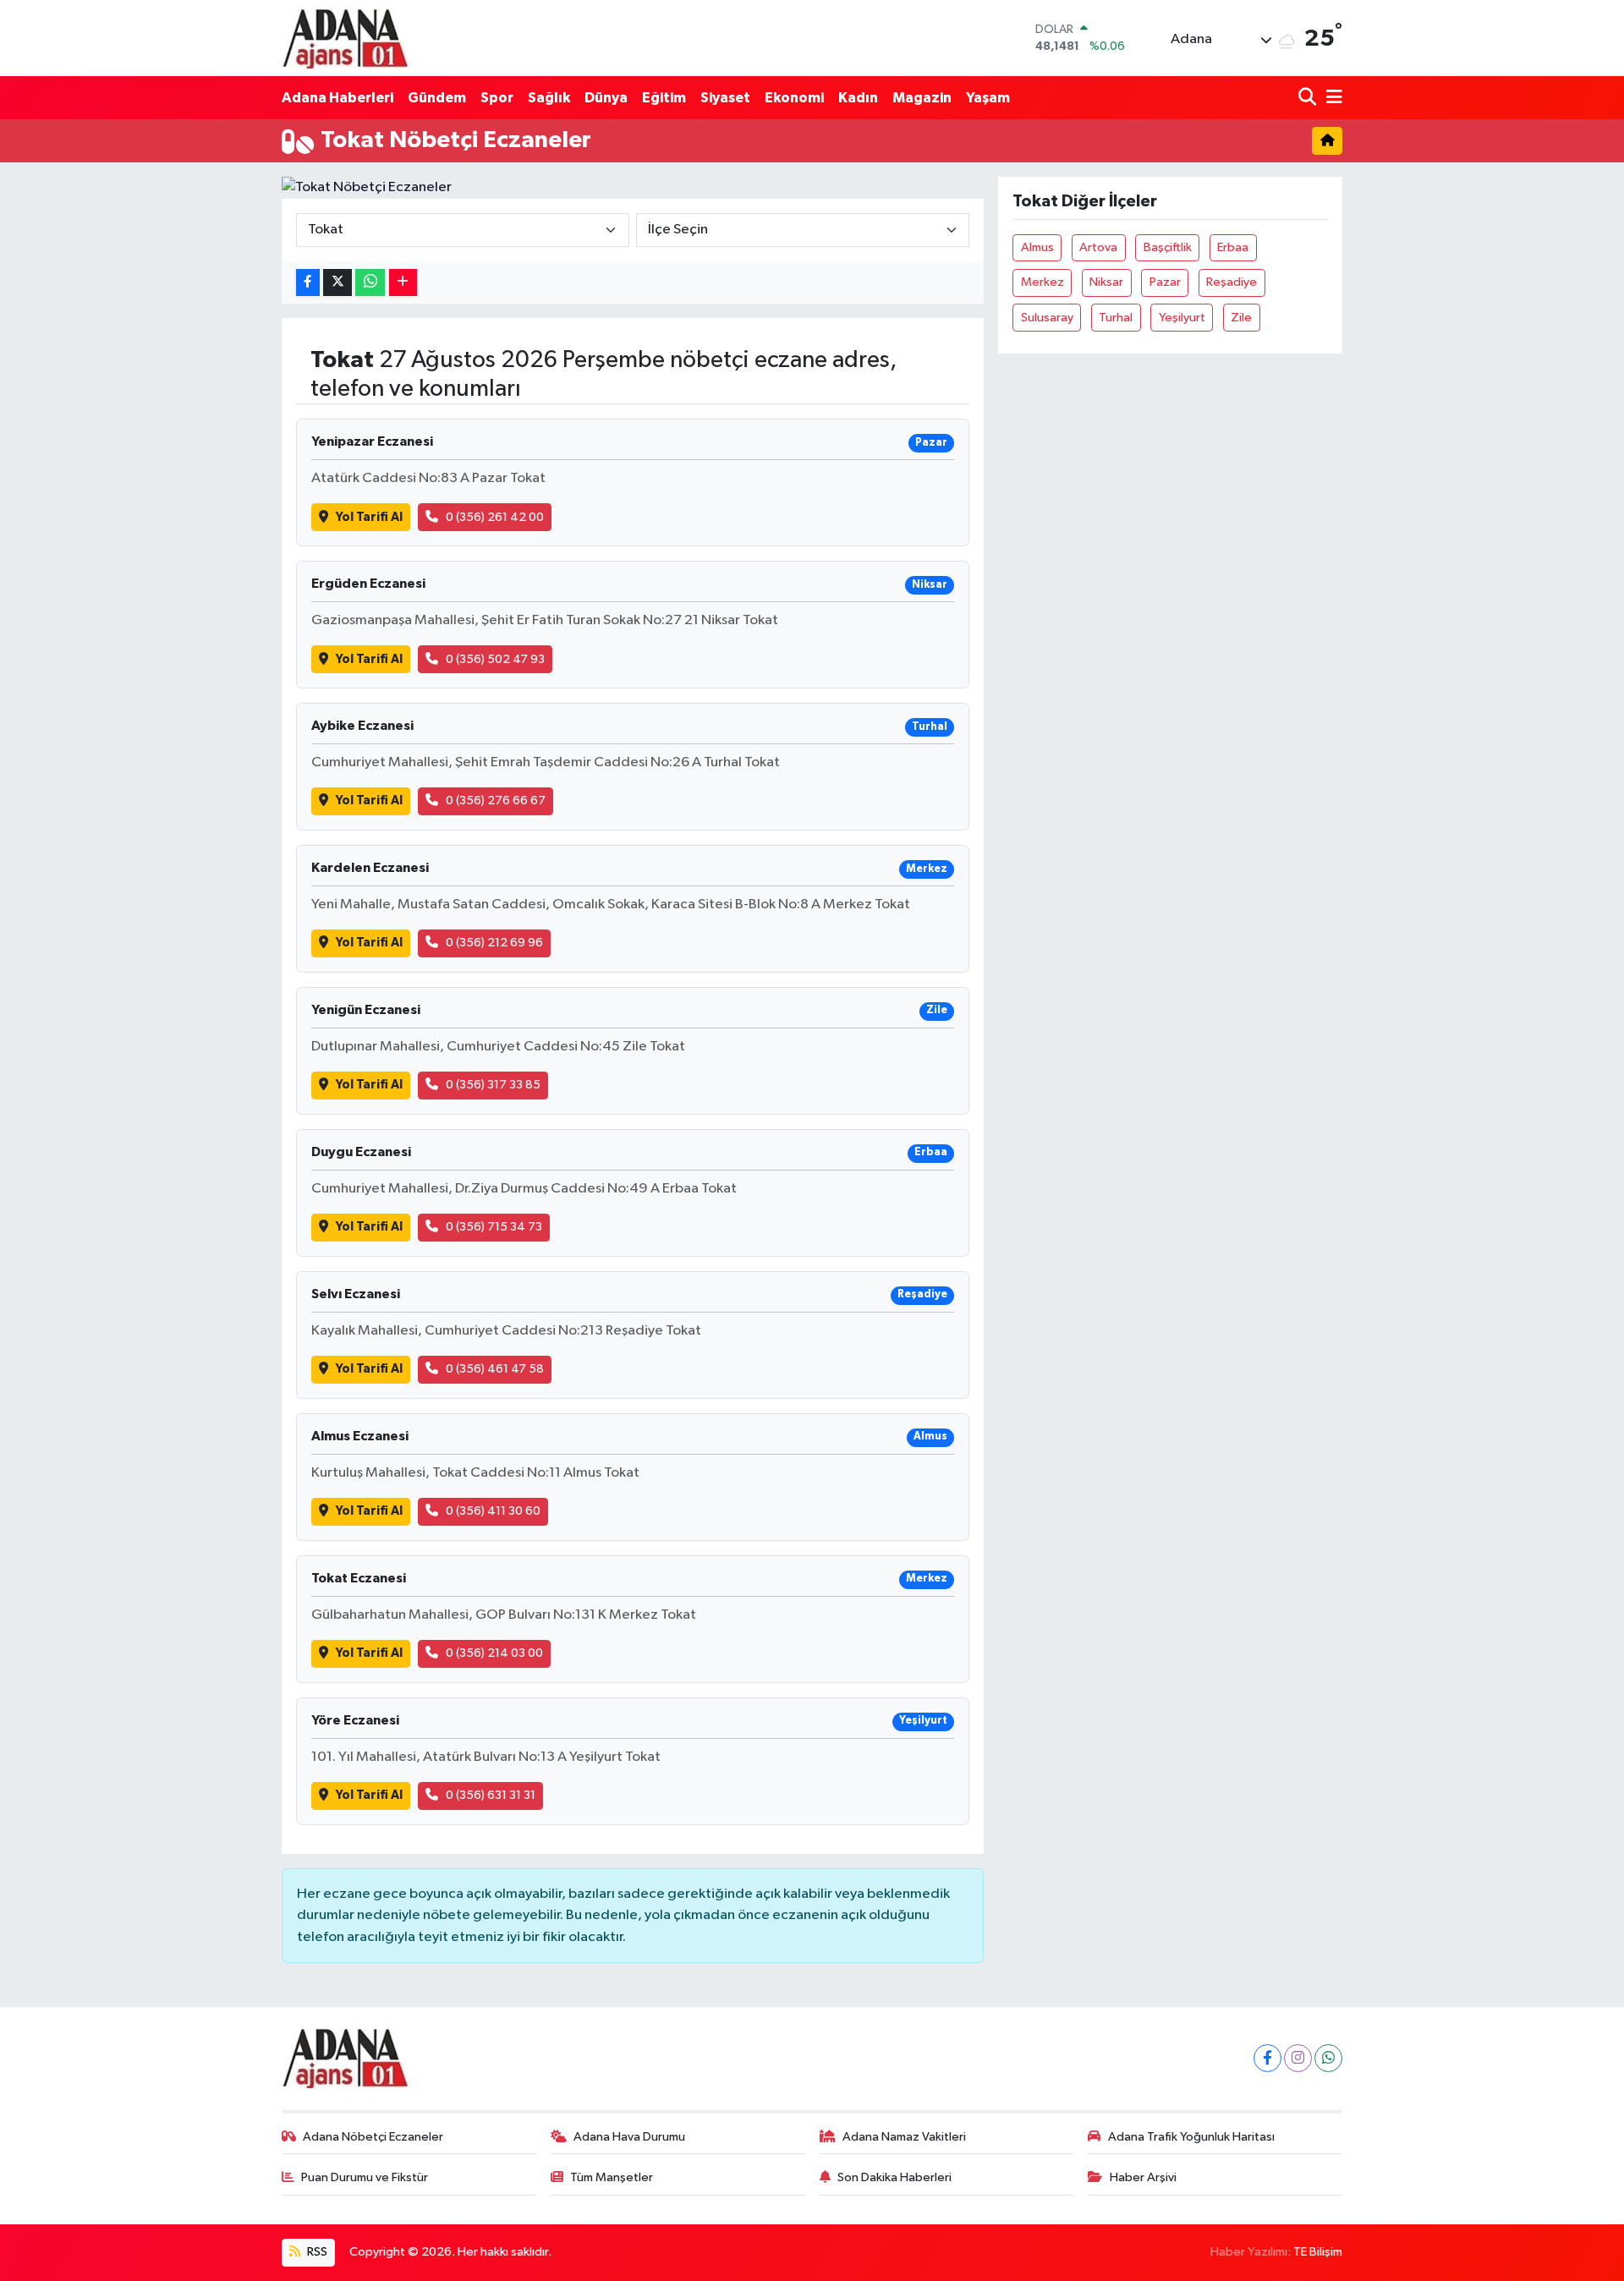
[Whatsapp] (1328, 2058)
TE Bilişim (1318, 2252)
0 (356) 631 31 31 (491, 1795)
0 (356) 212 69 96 (494, 943)
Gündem (437, 98)
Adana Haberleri (337, 98)
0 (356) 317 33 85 (493, 1085)
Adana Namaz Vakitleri (904, 2137)
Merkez (1042, 282)
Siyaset (725, 98)
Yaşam (988, 98)
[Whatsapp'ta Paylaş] (370, 283)
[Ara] (1309, 98)
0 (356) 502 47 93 (495, 659)
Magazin (922, 98)
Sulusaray (1047, 318)
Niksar (1106, 282)
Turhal (1116, 318)
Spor (497, 98)
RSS (316, 2252)
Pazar (1165, 282)
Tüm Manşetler (612, 2177)
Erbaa (1233, 247)
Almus (1037, 247)
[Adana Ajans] (345, 38)
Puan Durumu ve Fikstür (365, 2177)
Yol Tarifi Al (369, 517)
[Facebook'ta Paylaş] (308, 283)
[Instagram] (1298, 2058)
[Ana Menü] (1331, 98)
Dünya (606, 98)
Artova (1098, 247)
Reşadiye (1232, 282)
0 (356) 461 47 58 (495, 1369)
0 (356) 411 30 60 (493, 1511)
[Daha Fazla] (403, 283)
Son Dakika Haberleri (894, 2177)
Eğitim (664, 98)
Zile (1241, 318)
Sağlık (549, 98)
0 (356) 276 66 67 (496, 801)
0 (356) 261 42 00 (495, 517)
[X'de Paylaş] (337, 283)
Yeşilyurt (1182, 318)
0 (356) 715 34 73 (494, 1227)
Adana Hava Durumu (629, 2137)
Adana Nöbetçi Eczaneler (373, 2137)
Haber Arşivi (1143, 2177)
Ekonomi (794, 98)
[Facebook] (1267, 2058)
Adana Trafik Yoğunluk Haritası (1191, 2137)
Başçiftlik (1168, 247)
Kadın (858, 98)
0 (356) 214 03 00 (494, 1653)
